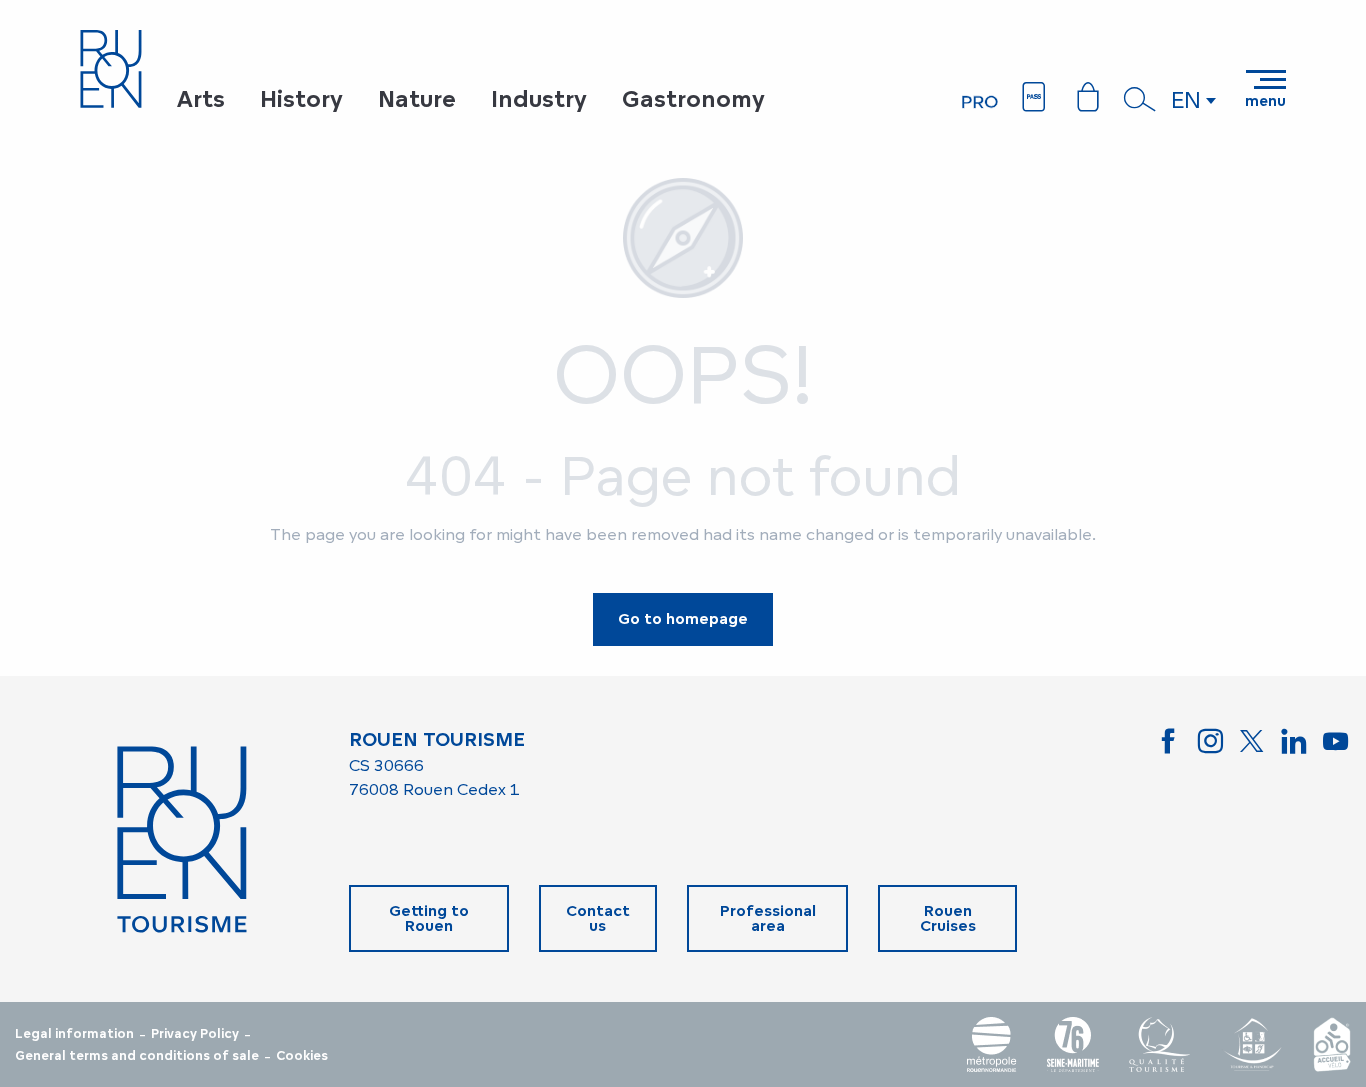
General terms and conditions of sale (137, 1056)
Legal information (74, 1034)
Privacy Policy (195, 1034)
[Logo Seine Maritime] (1073, 1044)
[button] (1140, 99)
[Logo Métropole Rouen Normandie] (992, 1044)
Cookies (302, 1056)
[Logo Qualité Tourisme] (1160, 1044)
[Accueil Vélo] (1332, 1044)
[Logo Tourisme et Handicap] (1252, 1044)
